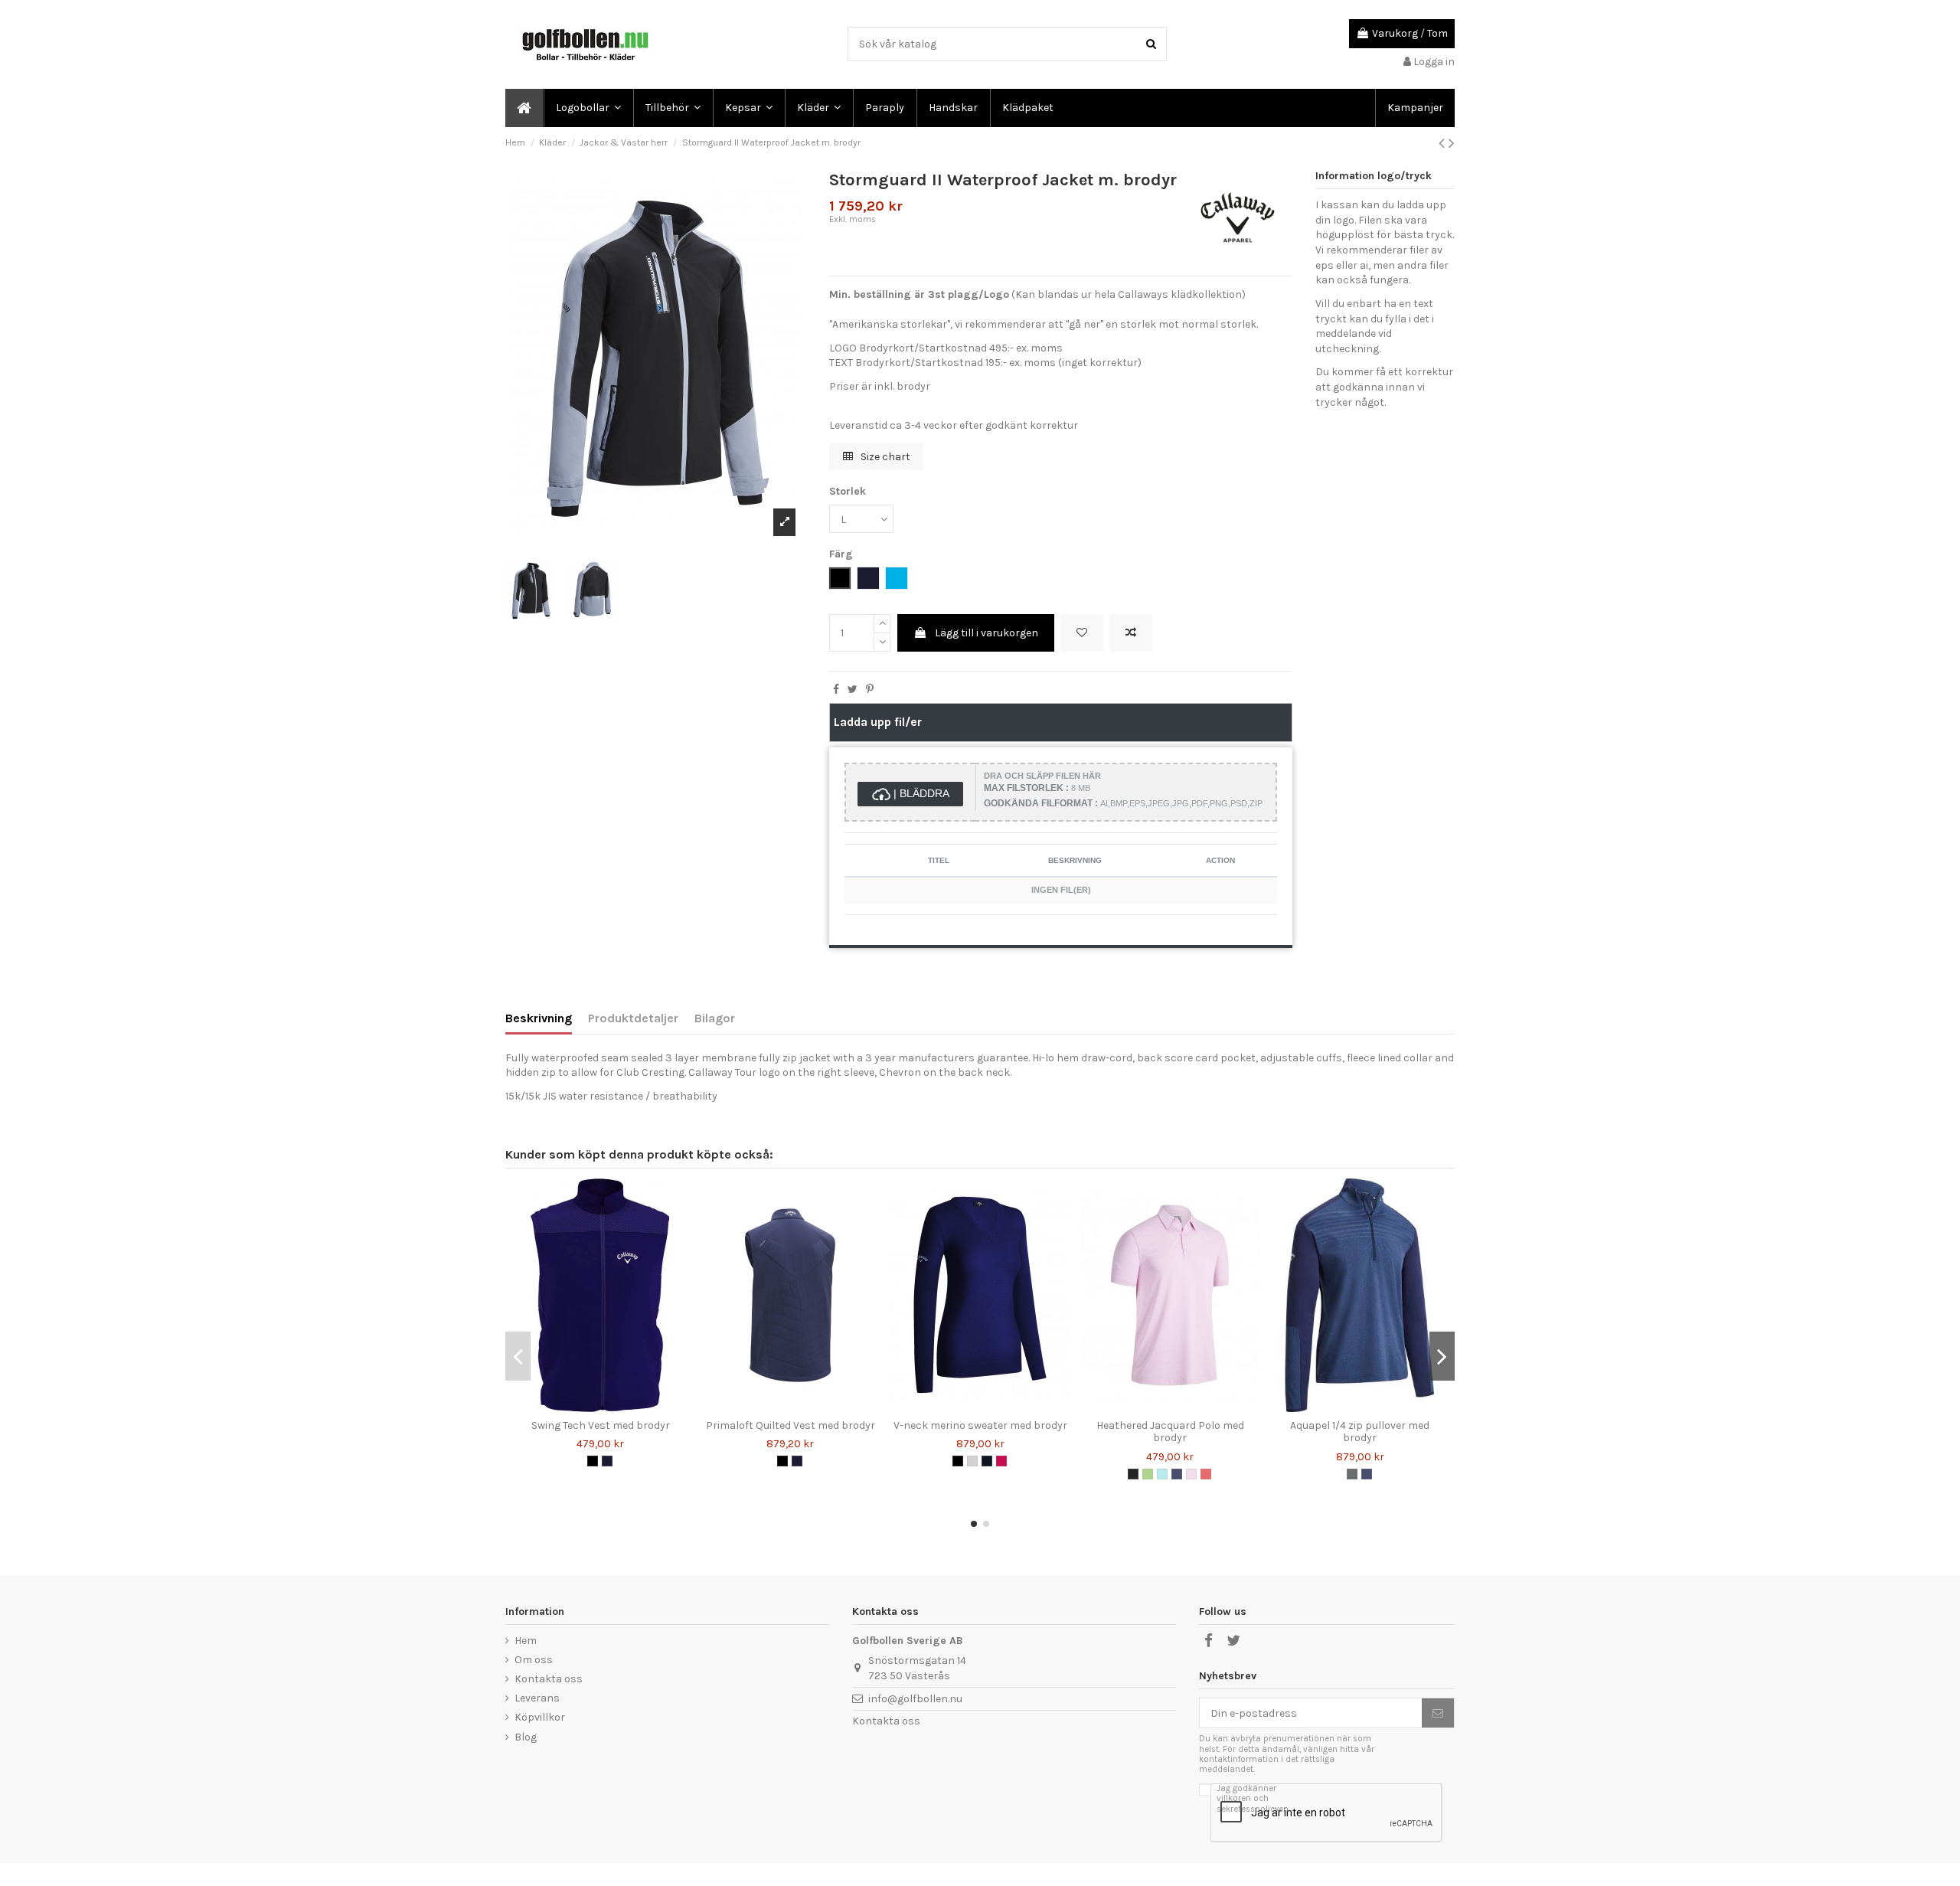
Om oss (534, 1660)
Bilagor (715, 1018)
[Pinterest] (870, 690)
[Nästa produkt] (1452, 143)
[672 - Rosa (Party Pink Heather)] (1191, 1474)
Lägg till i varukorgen (987, 633)
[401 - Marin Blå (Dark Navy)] (987, 1461)
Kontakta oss (549, 1679)
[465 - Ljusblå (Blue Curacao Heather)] (1162, 1474)
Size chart (884, 457)
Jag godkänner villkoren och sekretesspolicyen (1253, 1799)
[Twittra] (853, 690)
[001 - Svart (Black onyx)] (958, 1461)
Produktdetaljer (633, 1018)
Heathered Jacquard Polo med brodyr (1170, 1432)
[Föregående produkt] (1444, 143)
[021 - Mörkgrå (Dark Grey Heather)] (1352, 1474)
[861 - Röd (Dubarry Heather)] (1206, 1474)
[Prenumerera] (1438, 1713)
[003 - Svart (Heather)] (1133, 1474)
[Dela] (836, 690)
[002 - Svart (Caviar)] (593, 1461)
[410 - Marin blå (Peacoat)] (607, 1461)
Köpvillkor (540, 1717)
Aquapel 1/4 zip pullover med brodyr (1360, 1432)
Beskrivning (539, 1018)
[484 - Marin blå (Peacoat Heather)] (1177, 1474)
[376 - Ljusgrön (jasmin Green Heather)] (1148, 1474)
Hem (526, 1641)
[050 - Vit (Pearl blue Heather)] (972, 1461)
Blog (526, 1737)
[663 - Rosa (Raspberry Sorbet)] (1001, 1461)
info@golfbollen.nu (915, 1699)
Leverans (537, 1698)
